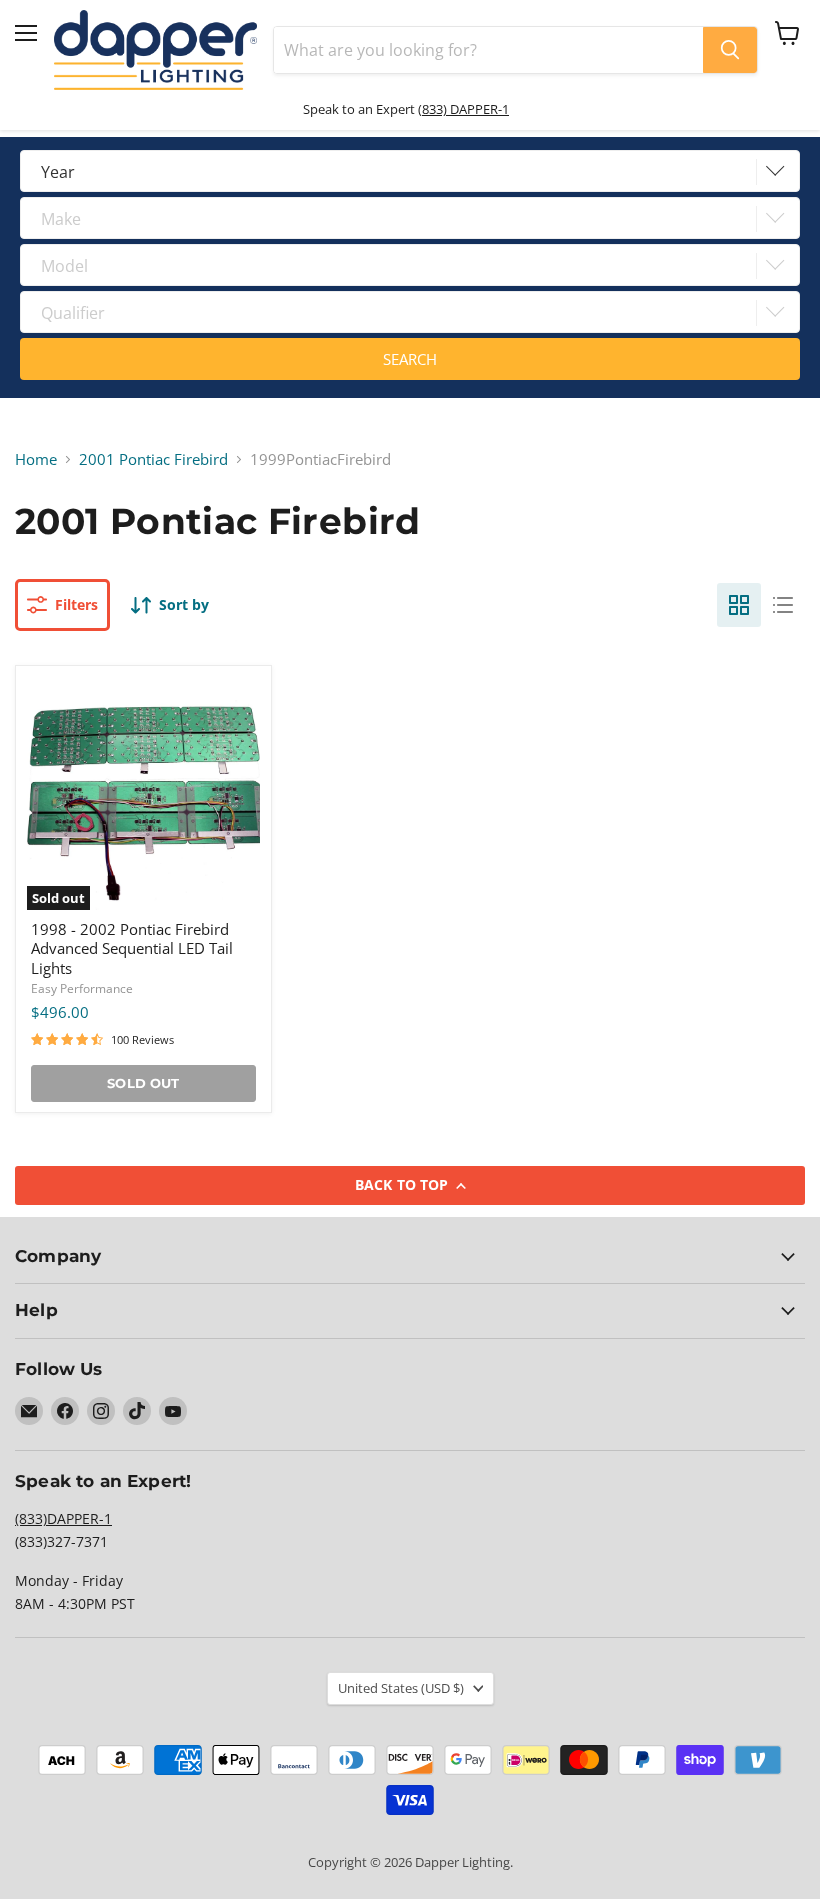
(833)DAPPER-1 (63, 1518)
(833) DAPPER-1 (463, 109)
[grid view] (739, 605)
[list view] (783, 605)
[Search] (730, 50)
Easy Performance (82, 988)
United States (401, 1688)
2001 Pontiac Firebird (153, 459)
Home (36, 459)
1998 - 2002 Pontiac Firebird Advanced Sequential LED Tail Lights (132, 948)
